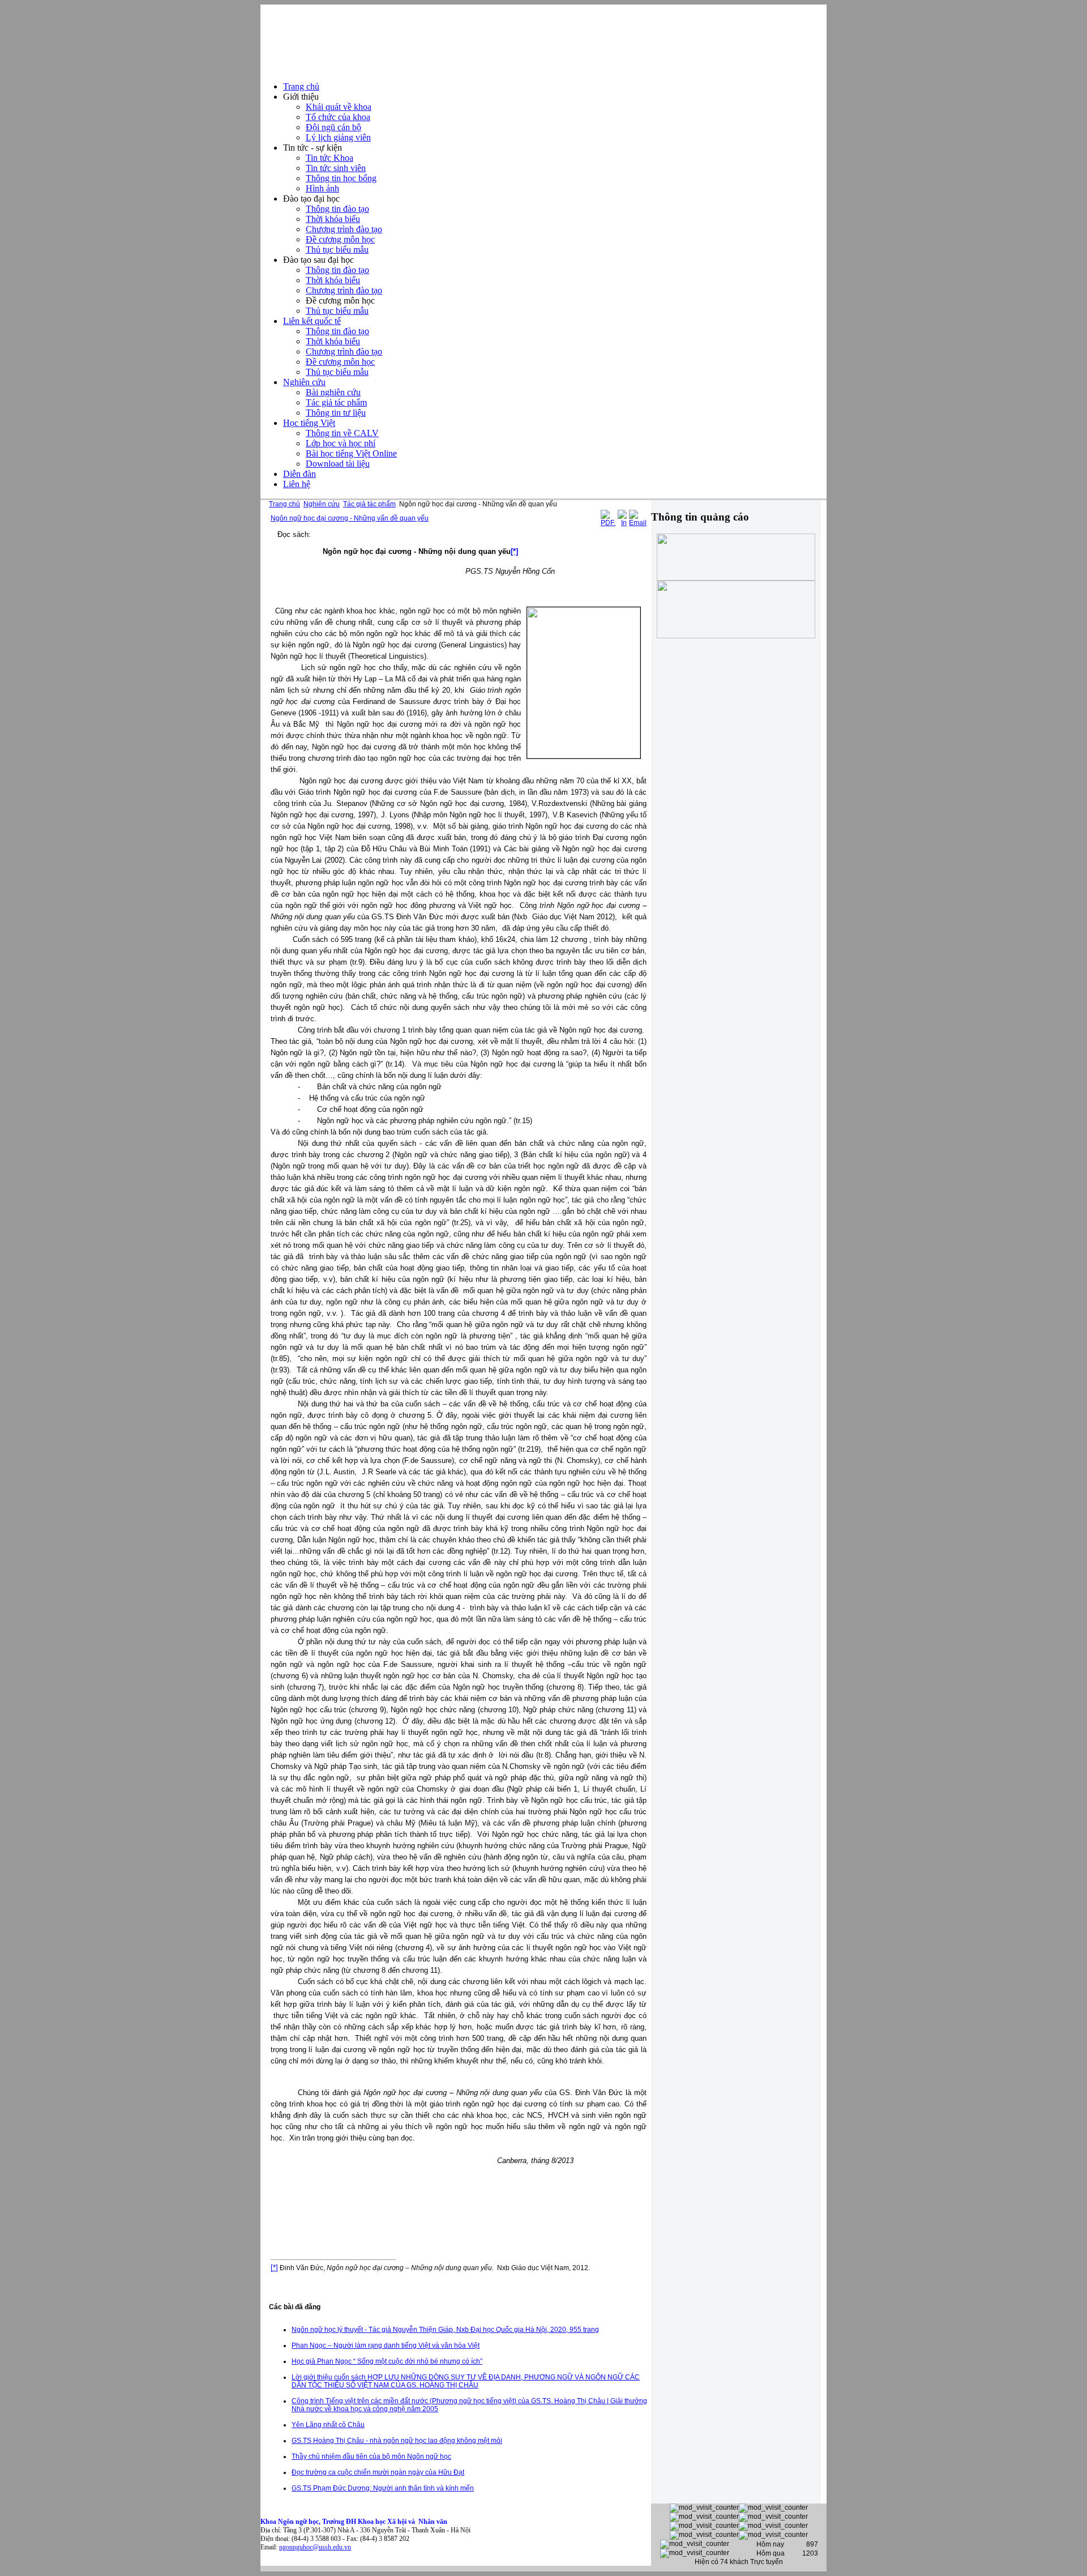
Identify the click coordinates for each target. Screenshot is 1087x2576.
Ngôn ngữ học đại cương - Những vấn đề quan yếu (350, 518)
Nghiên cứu (322, 504)
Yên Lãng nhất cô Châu (328, 2425)
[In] (622, 523)
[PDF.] (608, 523)
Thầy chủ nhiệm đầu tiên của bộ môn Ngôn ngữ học (371, 2456)
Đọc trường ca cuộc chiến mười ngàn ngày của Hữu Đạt (378, 2472)
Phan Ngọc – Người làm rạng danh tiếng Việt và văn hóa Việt (386, 2345)
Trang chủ (284, 504)
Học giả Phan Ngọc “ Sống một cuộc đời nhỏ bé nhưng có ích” (387, 2361)
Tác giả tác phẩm (369, 504)
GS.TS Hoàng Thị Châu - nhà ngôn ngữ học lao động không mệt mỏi (397, 2441)
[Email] (638, 523)
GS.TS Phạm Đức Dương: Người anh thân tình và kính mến (383, 2488)
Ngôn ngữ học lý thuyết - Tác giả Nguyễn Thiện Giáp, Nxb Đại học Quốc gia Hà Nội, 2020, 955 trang (445, 2330)
